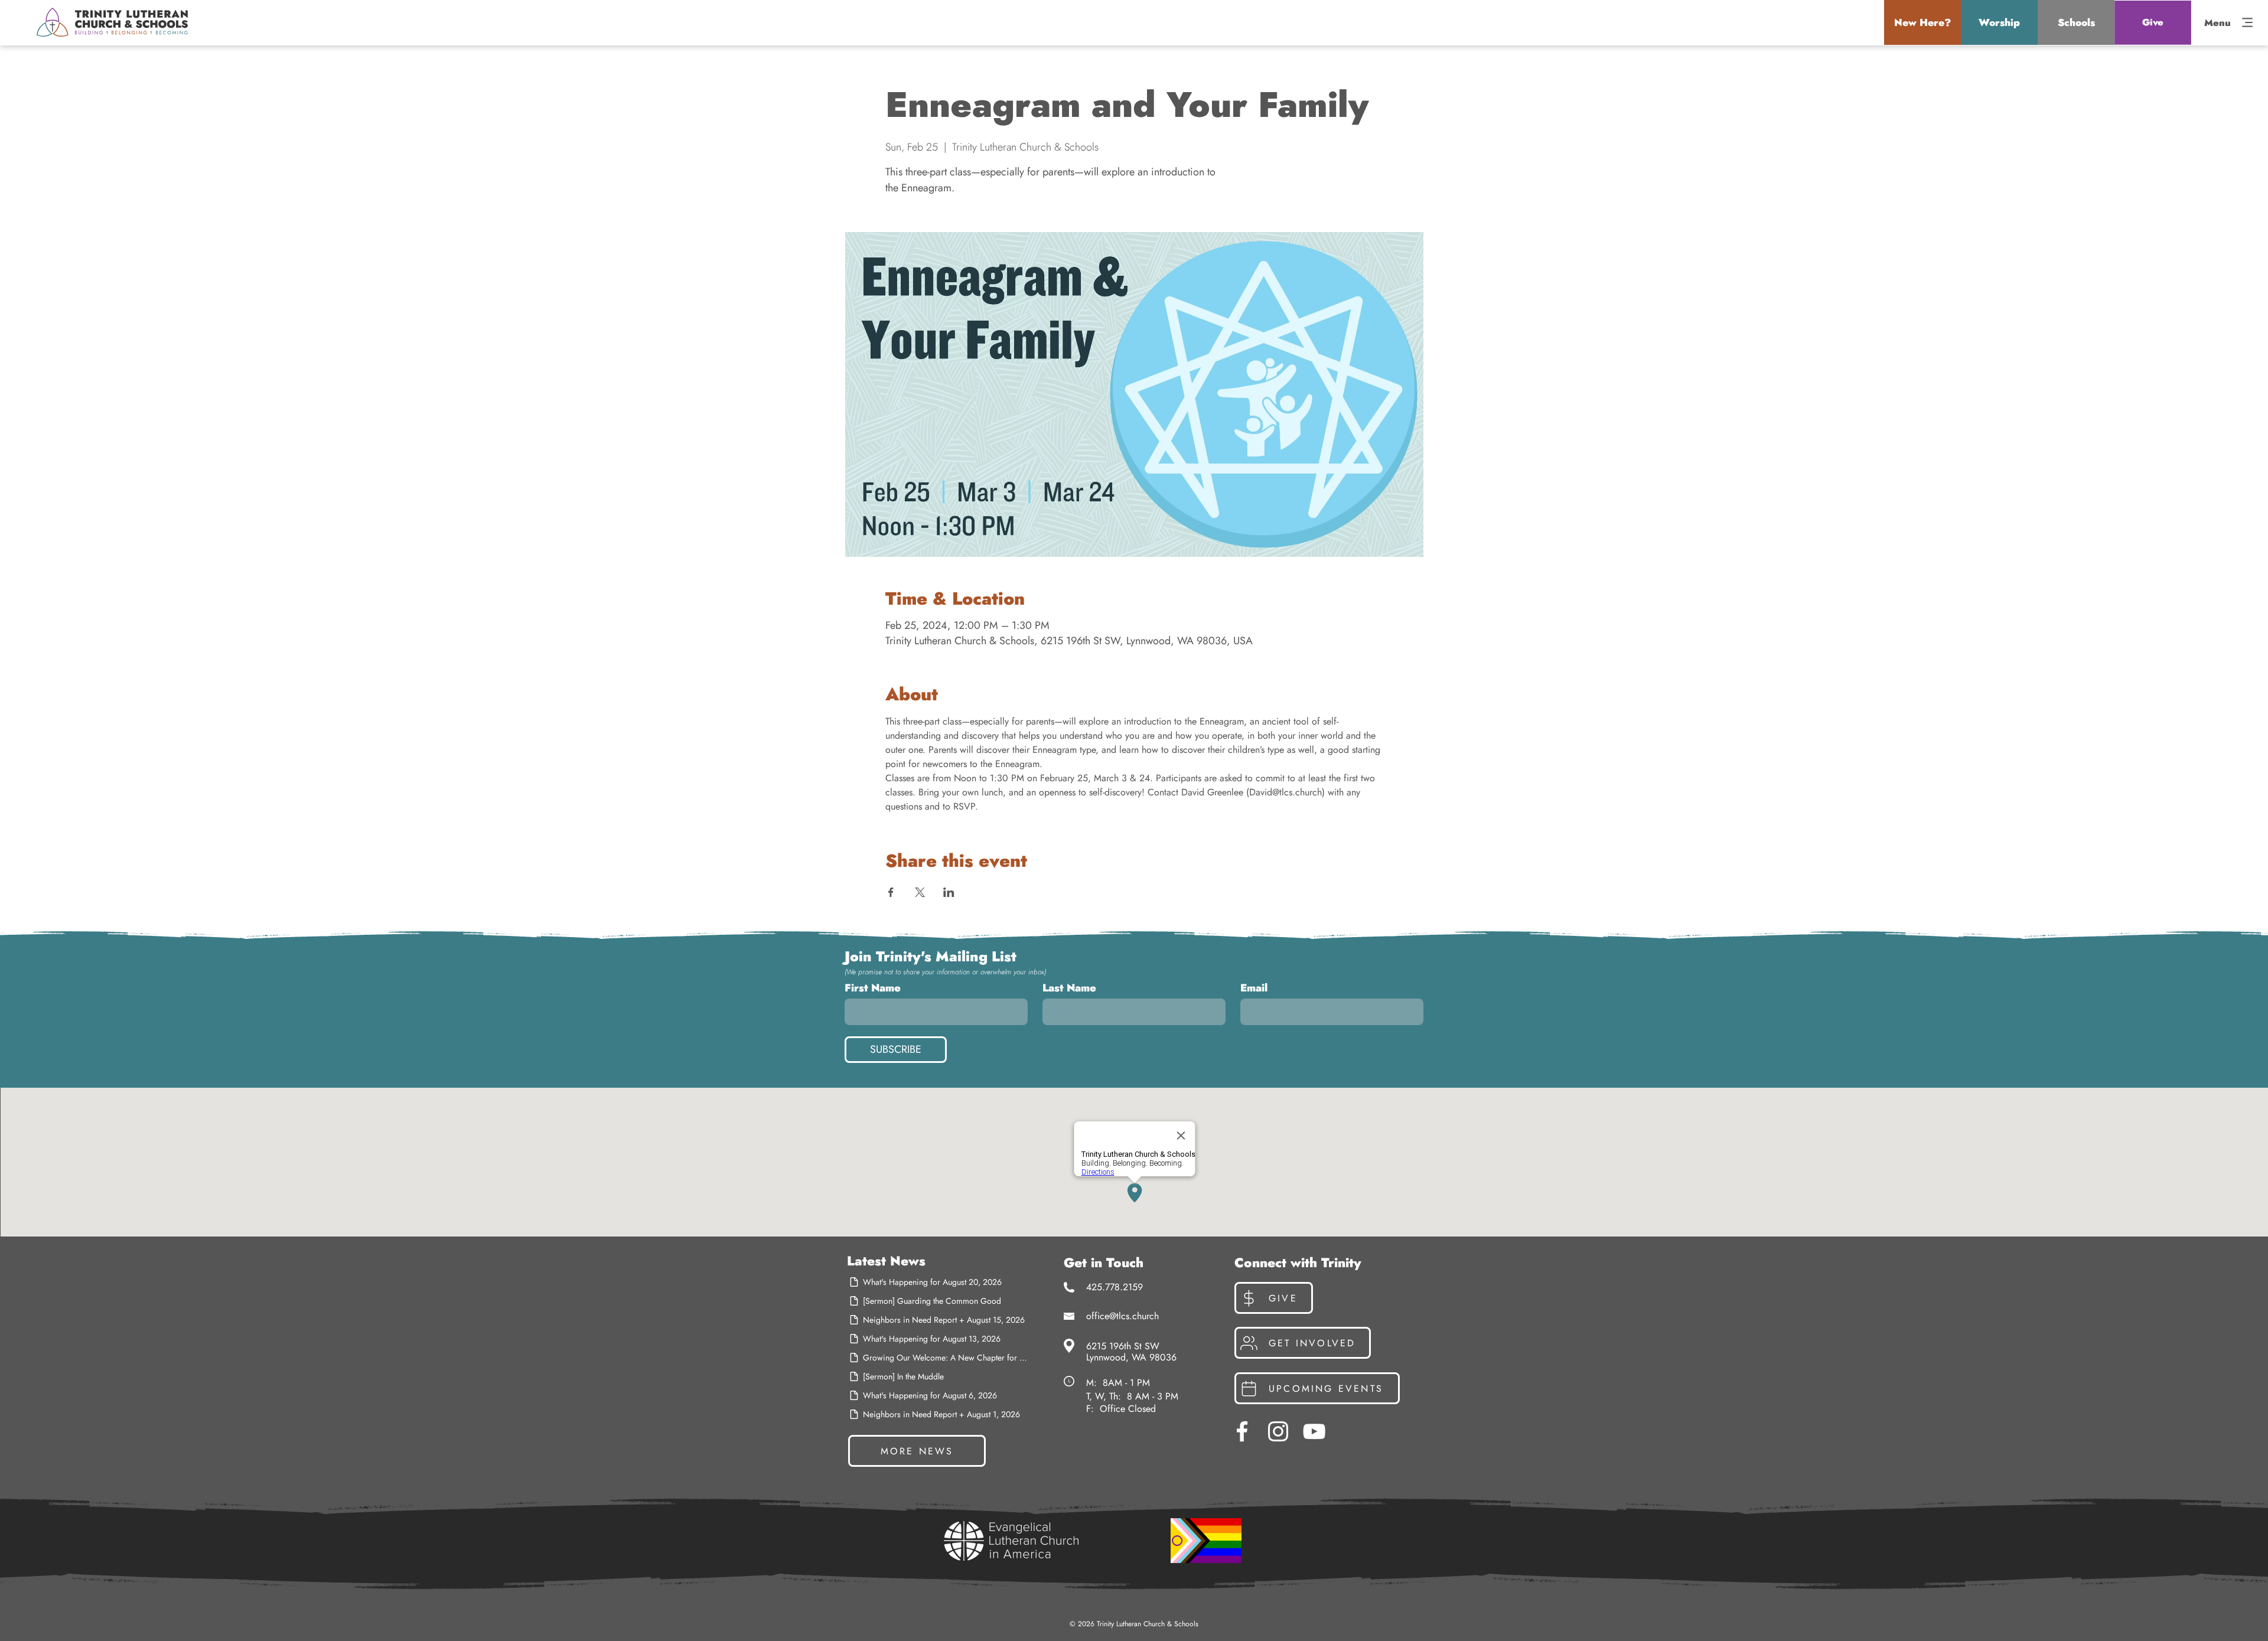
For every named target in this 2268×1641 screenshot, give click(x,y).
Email (1254, 988)
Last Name (1069, 988)
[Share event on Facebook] (891, 892)
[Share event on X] (920, 892)
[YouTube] (1314, 1431)
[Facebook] (1242, 1431)
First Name (873, 988)
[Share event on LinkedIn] (949, 892)
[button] (1922, 22)
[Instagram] (1278, 1431)
